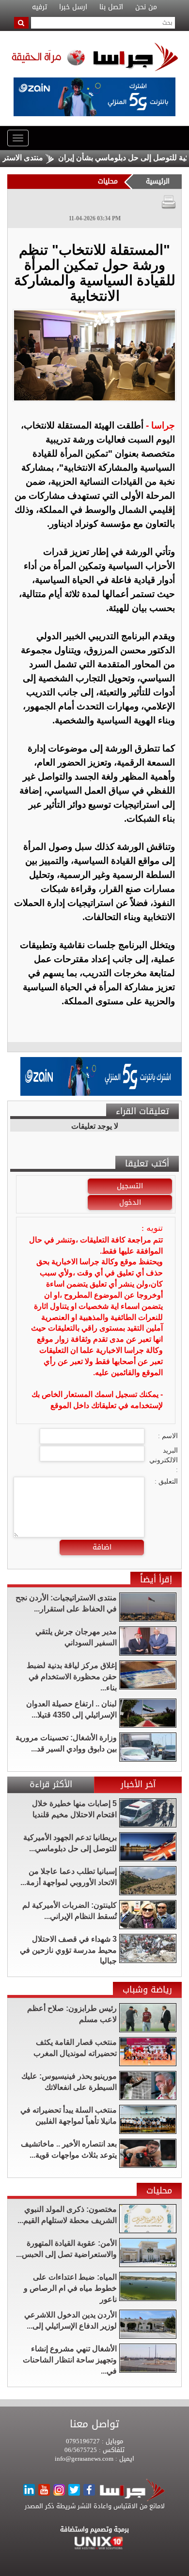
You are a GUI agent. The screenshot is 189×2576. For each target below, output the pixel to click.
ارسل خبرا (73, 7)
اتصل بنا (111, 7)
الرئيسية (158, 181)
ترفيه (39, 7)
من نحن (146, 7)
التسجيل (130, 1186)
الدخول (130, 1202)
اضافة (102, 1547)
